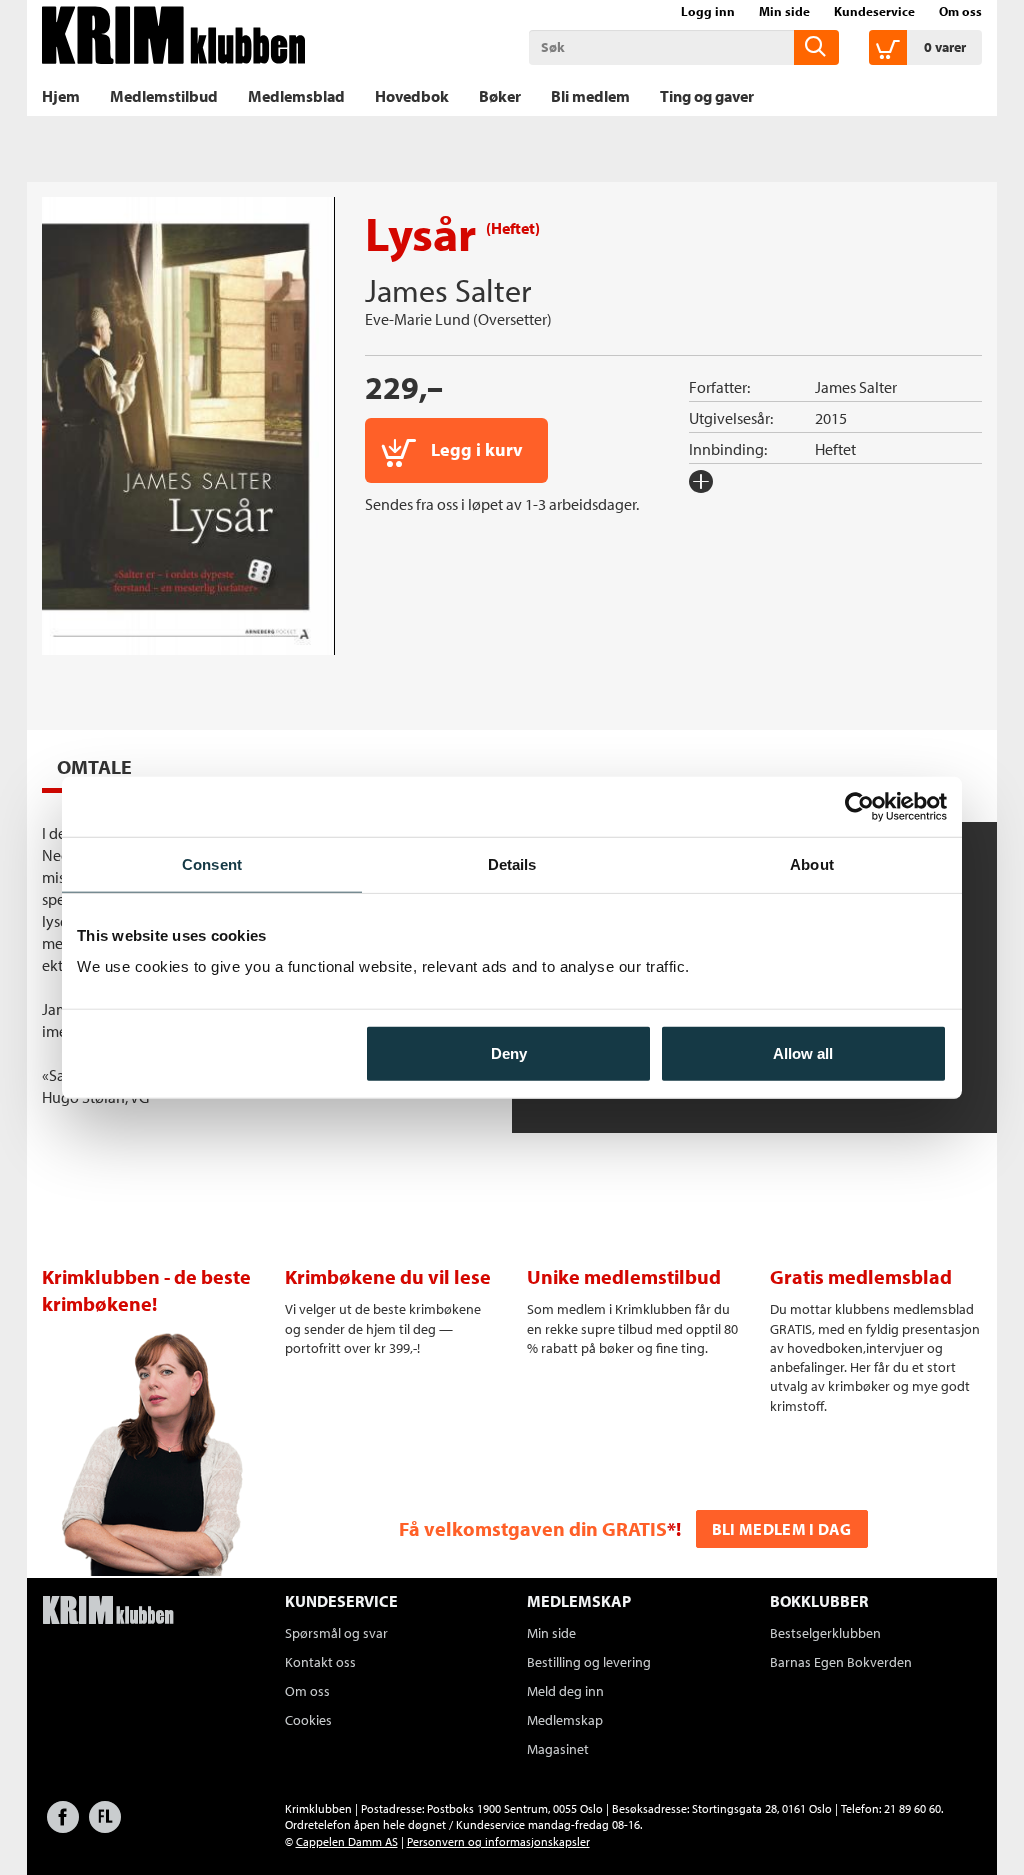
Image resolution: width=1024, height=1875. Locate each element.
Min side (784, 11)
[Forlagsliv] (105, 1826)
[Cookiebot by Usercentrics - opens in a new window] (859, 806)
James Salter (448, 290)
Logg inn (708, 11)
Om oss (960, 11)
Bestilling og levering (589, 1662)
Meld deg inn (565, 1691)
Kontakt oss (320, 1662)
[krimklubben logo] (108, 1612)
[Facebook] (63, 1826)
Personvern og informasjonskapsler (498, 1841)
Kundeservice (874, 11)
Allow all (803, 1053)
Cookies (308, 1720)
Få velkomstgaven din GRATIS (533, 1528)
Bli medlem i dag (782, 1529)
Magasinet (558, 1749)
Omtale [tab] (94, 766)
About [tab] (812, 863)
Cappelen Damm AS (347, 1841)
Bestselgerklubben (825, 1633)
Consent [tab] (212, 863)
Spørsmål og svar (336, 1633)
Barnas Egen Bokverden (841, 1662)
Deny (509, 1053)
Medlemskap (565, 1720)
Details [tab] (512, 863)
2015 (831, 418)
